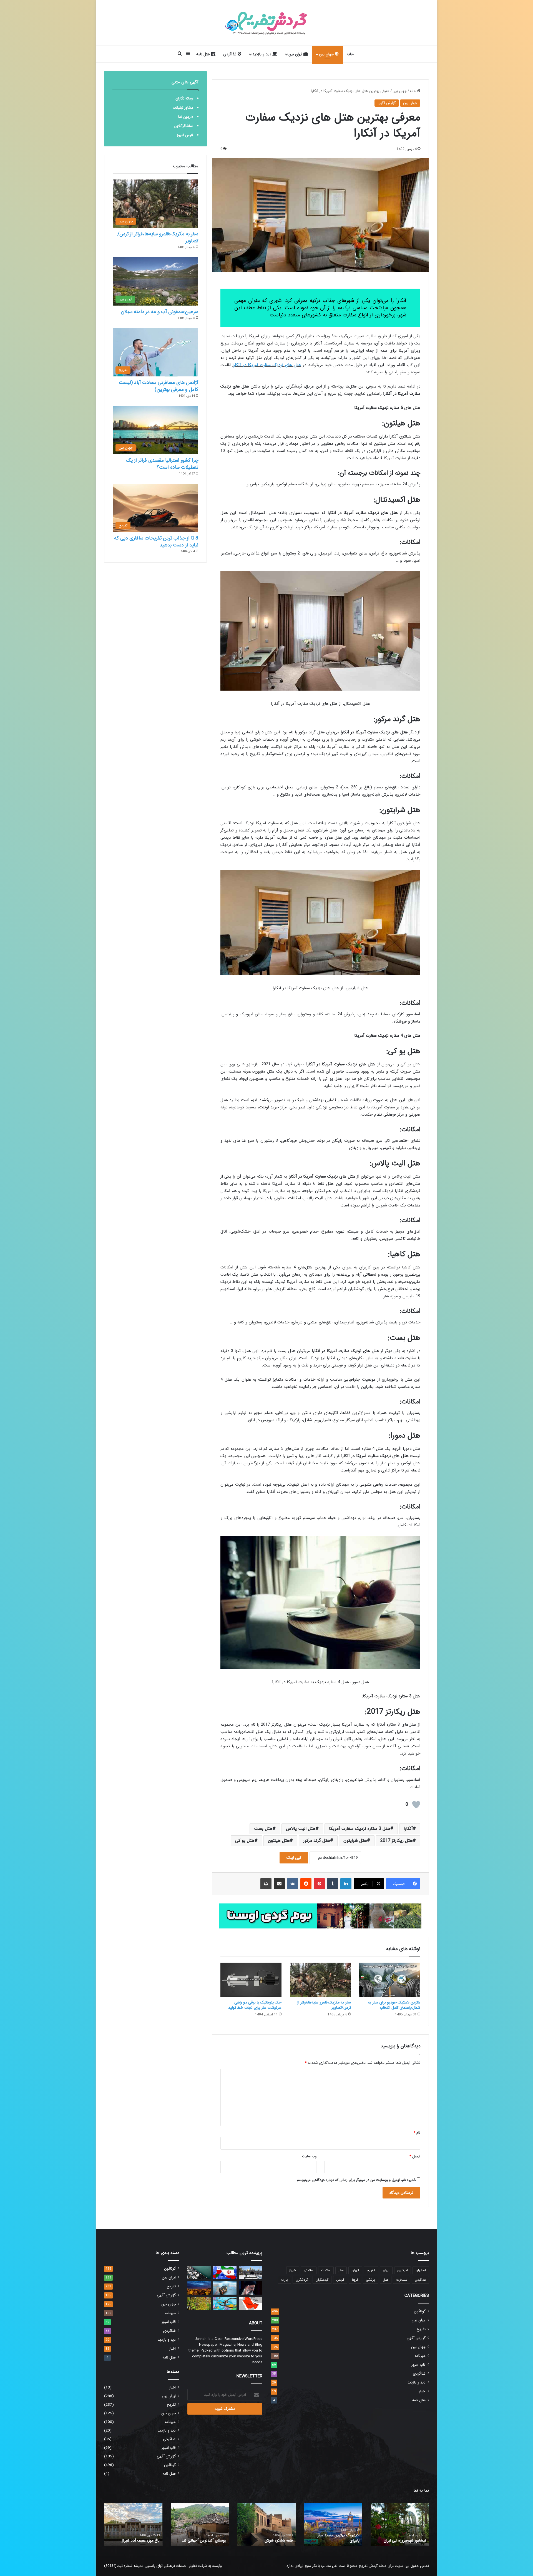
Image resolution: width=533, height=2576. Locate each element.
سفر (341, 2270)
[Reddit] (306, 1884)
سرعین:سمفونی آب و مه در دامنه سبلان (159, 312)
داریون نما (186, 117)
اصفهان (421, 2270)
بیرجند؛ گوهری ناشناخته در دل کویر (203, 2538)
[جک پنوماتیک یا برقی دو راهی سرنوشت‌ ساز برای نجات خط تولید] (251, 1980)
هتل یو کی (245, 1841)
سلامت (326, 2270)
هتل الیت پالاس (301, 1829)
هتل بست (263, 1829)
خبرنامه (420, 2356)
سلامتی (309, 2270)
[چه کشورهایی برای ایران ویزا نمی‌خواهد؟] (225, 2288)
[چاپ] (266, 1884)
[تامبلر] (333, 1884)
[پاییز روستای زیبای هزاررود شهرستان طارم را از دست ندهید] (199, 2303)
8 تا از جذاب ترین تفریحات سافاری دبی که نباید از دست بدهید (156, 542)
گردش (340, 2280)
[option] (400, 2525)
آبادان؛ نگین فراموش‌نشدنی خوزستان (338, 2538)
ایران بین (296, 54)
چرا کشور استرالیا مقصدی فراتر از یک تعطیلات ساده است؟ (162, 464)
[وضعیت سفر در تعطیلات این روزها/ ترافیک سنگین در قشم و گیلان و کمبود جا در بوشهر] (199, 2272)
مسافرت (402, 2280)
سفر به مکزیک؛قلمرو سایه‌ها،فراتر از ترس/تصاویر (324, 2005)
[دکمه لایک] (416, 1805)
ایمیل (415, 2156)
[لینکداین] (346, 1884)
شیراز (293, 2270)
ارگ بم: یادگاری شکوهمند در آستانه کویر (138, 2538)
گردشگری (302, 2280)
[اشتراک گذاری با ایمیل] (279, 1884)
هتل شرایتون (355, 1841)
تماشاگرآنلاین (183, 126)
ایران (386, 2270)
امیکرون (403, 2270)
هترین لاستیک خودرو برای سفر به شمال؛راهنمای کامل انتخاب (394, 2005)
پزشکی (370, 2280)
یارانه (284, 2280)
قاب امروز (418, 2365)
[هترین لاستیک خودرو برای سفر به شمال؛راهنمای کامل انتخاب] (390, 1980)
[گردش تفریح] (266, 23)
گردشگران (322, 2280)
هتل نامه (204, 54)
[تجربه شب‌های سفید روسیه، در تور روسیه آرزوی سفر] (199, 2288)
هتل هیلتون (279, 1841)
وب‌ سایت (309, 2156)
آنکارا (408, 1829)
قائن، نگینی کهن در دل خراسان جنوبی (269, 2538)
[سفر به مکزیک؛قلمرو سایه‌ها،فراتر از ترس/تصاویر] (320, 1980)
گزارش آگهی (387, 103)
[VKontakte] (293, 1884)
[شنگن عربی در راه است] (251, 2303)
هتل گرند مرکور (317, 1841)
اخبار (422, 2391)
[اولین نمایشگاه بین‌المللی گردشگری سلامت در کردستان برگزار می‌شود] (225, 2303)
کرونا (355, 2280)
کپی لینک (294, 1858)
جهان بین (327, 54)
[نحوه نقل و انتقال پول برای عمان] (225, 2272)
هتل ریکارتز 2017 (397, 1841)
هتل (386, 2280)
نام (417, 2133)
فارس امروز (185, 135)
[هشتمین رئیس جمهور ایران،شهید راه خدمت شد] (251, 2288)
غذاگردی (230, 54)
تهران (355, 2270)
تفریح (371, 2270)
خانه (350, 54)
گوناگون (420, 2311)
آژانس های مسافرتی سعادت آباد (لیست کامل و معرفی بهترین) (159, 386)
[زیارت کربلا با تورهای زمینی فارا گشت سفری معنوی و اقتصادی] (251, 2272)
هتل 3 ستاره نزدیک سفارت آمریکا (360, 1829)
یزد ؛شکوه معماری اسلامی (406, 2540)
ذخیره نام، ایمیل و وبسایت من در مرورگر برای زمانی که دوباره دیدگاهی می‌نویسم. (356, 2180)
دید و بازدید (262, 54)
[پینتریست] (319, 1884)
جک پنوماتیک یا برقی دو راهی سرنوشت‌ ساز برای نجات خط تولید (255, 2005)
